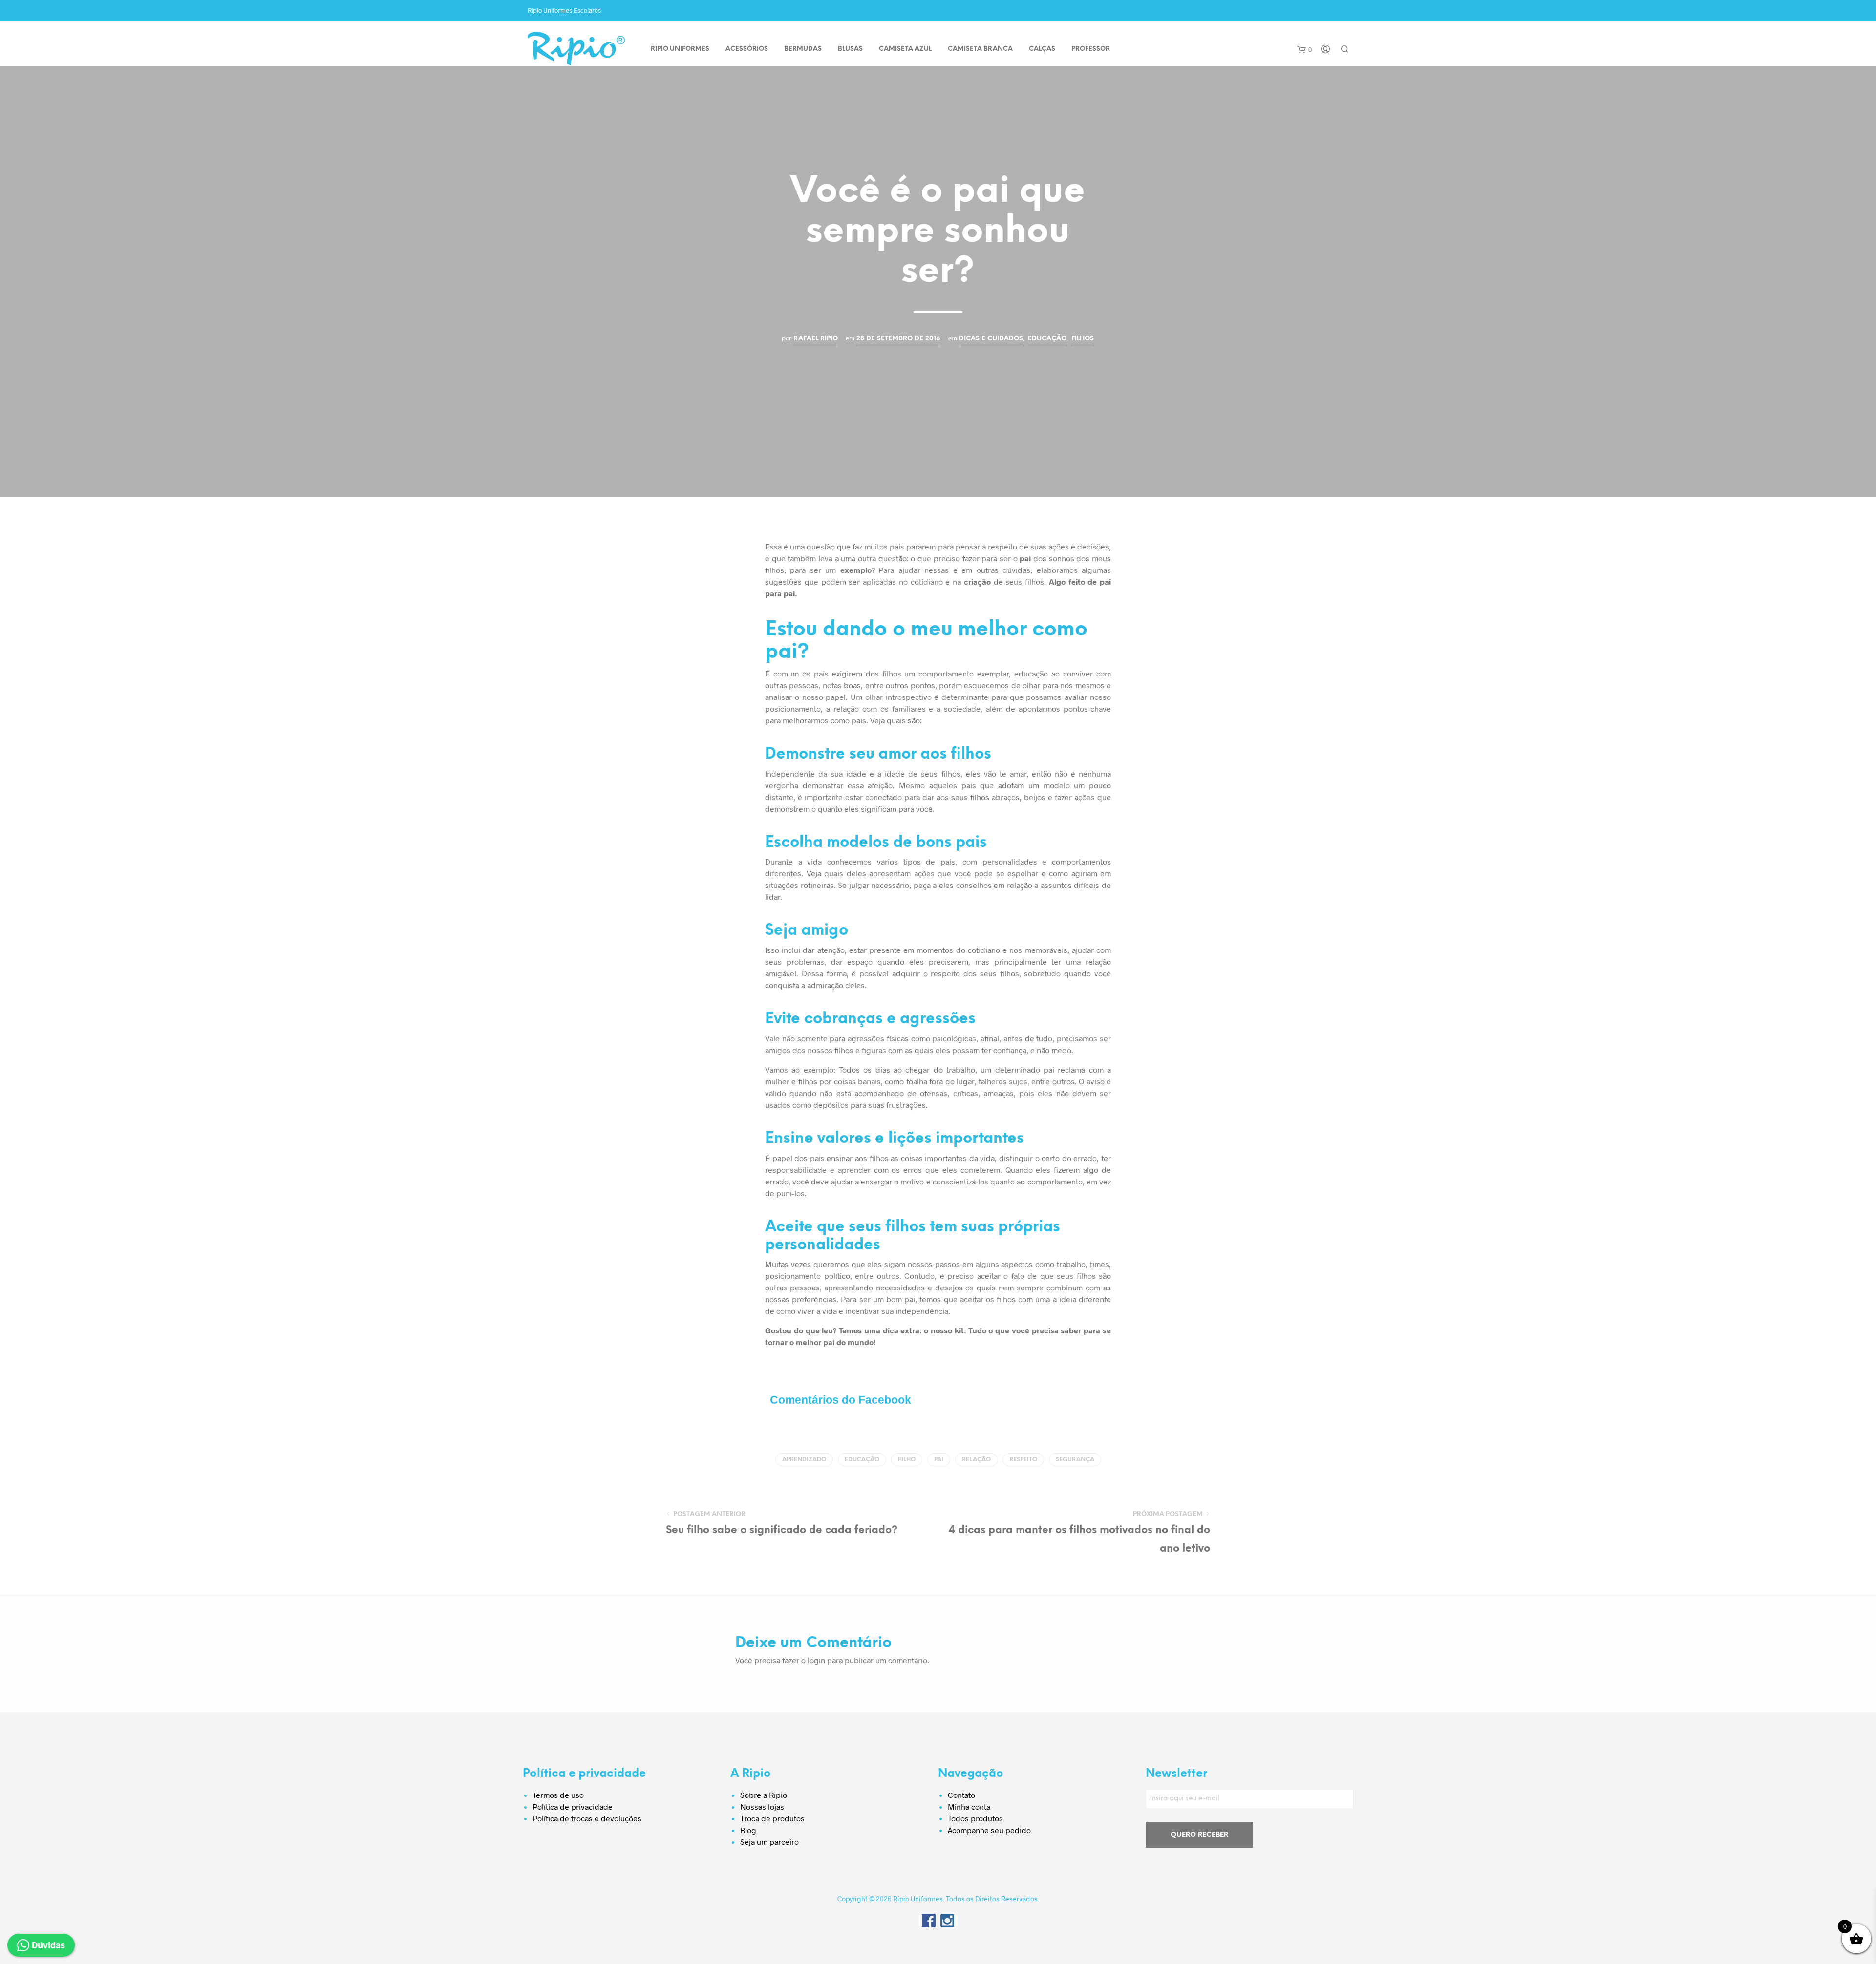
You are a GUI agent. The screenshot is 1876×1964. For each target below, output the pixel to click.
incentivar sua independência (897, 1311)
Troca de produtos (772, 1818)
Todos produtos (975, 1818)
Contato (961, 1795)
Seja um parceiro (769, 1842)
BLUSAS (850, 49)
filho (907, 1460)
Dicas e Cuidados (991, 338)
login (816, 1660)
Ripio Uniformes (680, 49)
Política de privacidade (573, 1806)
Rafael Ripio (816, 338)
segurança (1075, 1460)
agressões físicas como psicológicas (912, 1038)
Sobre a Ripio (764, 1795)
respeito (1023, 1460)
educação (862, 1460)
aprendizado (804, 1460)
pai (939, 1460)
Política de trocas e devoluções (587, 1818)
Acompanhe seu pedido (989, 1830)
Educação (1047, 338)
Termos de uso (558, 1795)
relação (976, 1460)
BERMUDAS (803, 49)
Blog (748, 1830)
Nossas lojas (762, 1806)
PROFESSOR (1091, 49)
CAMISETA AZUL (905, 49)
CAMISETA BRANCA (980, 49)
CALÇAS (1042, 49)
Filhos (1083, 338)
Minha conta (969, 1806)
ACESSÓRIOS (747, 49)
